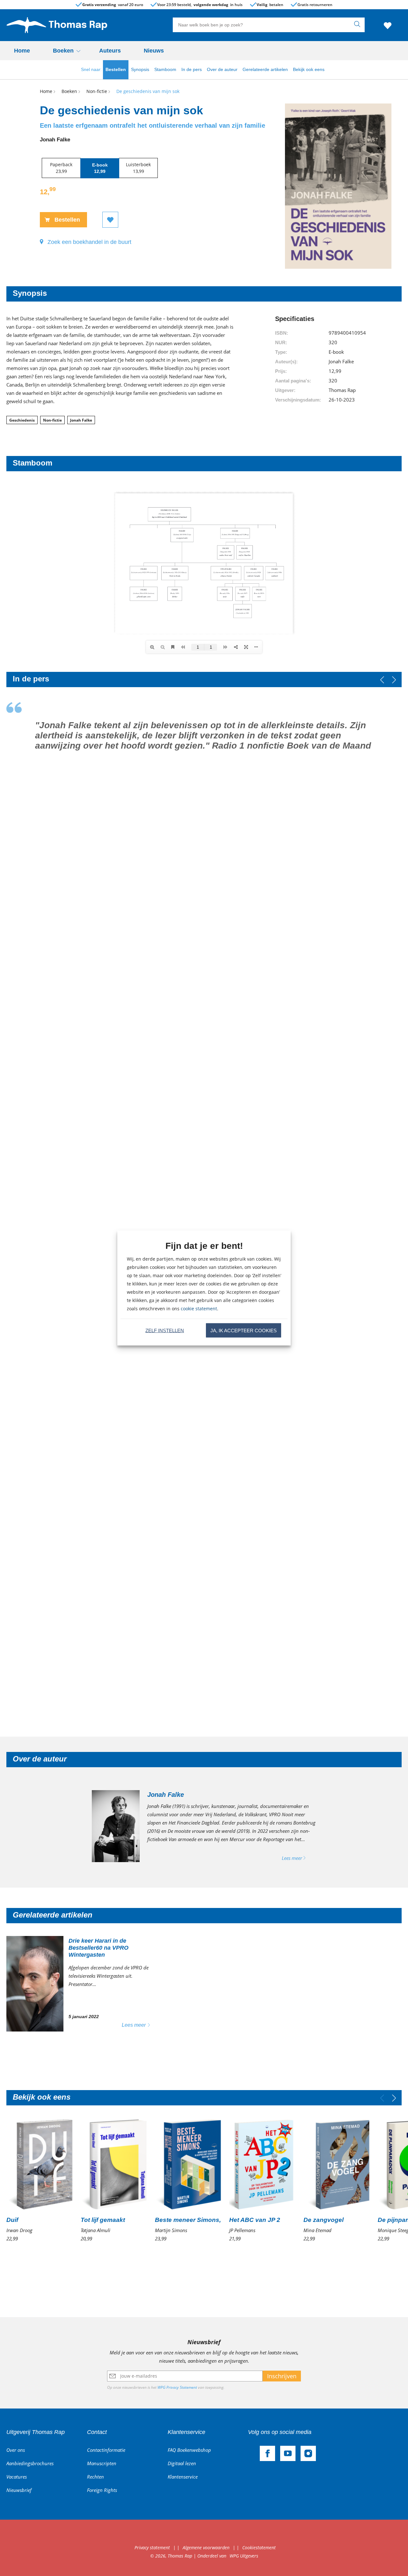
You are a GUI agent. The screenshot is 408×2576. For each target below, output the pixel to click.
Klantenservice (183, 2477)
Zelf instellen (165, 1330)
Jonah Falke (81, 420)
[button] (394, 680)
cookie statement (199, 1309)
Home (22, 51)
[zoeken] (359, 25)
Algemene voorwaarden (206, 2548)
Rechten (95, 2477)
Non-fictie (52, 420)
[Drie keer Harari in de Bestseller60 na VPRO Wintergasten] (83, 1984)
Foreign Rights (102, 2490)
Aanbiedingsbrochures (30, 2463)
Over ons (16, 2450)
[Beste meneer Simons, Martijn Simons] (188, 2180)
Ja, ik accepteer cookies (244, 1330)
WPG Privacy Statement (177, 2387)
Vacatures (17, 2477)
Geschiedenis (22, 420)
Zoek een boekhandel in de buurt (89, 242)
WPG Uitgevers (244, 2556)
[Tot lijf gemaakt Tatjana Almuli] (114, 2180)
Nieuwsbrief (19, 2490)
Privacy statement (152, 2548)
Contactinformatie (106, 2450)
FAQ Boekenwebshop (189, 2450)
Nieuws (154, 51)
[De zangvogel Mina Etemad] (337, 2180)
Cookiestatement (259, 2548)
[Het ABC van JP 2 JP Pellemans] (262, 2180)
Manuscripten (102, 2463)
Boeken (63, 51)
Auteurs (110, 51)
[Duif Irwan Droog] (40, 2180)
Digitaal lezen (182, 2463)
